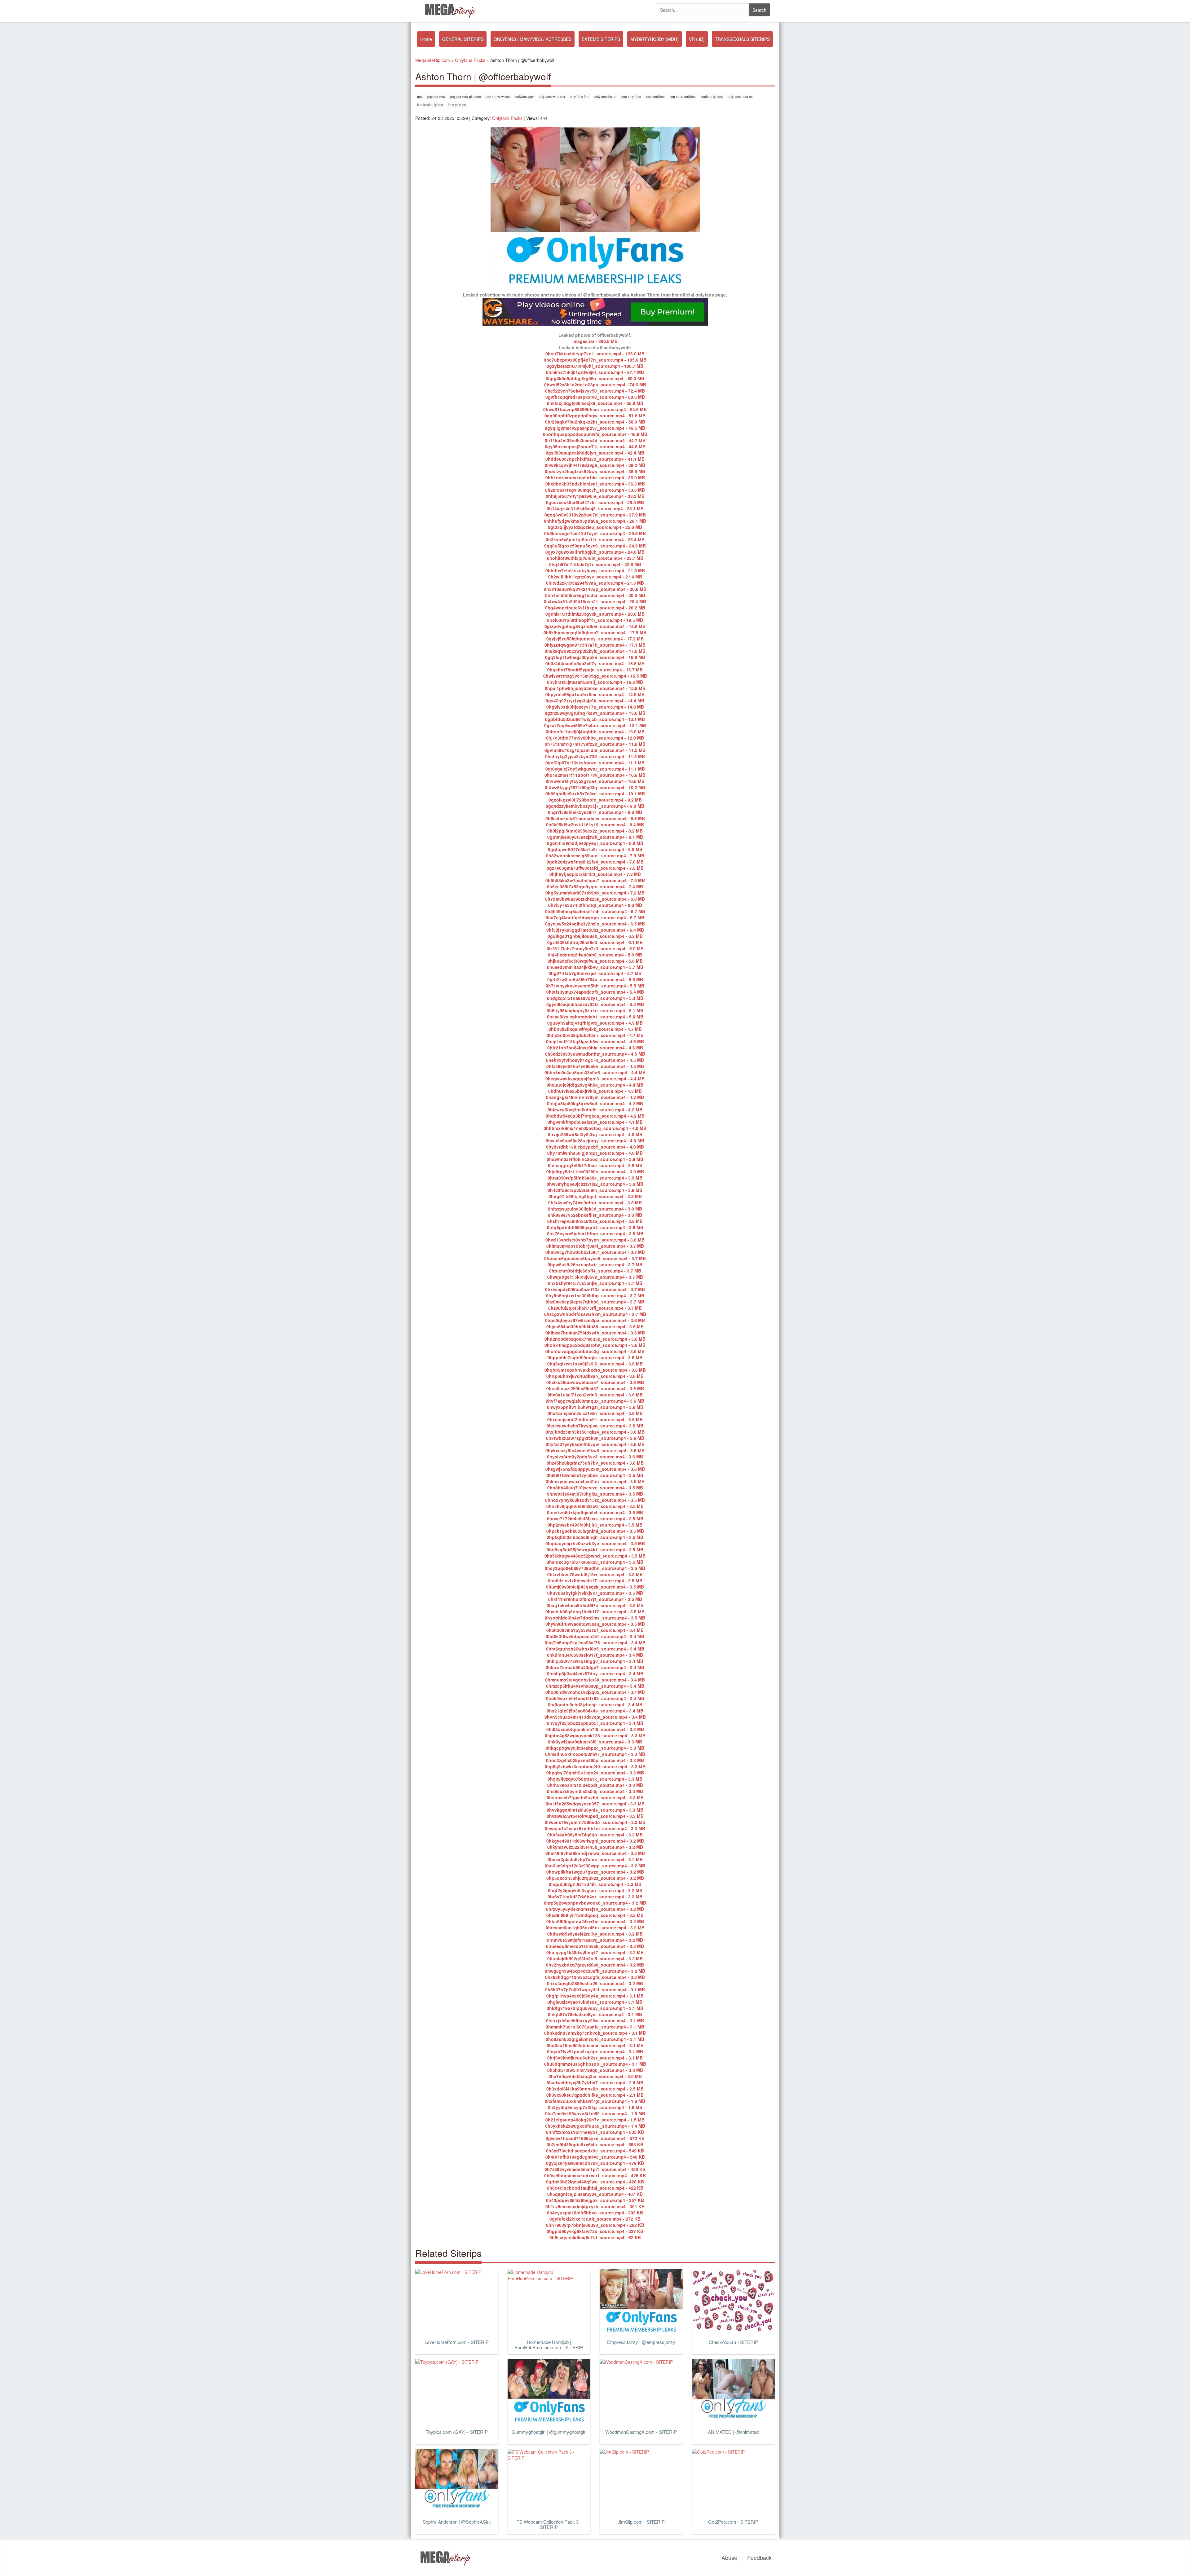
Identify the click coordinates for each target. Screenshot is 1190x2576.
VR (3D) (697, 39)
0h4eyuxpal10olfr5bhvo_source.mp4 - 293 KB (595, 2213)
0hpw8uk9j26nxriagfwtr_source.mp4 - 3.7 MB (595, 1264)
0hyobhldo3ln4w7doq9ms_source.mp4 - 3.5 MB (595, 1618)
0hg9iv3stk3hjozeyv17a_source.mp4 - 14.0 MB (595, 707)
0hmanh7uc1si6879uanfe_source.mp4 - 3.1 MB (595, 2027)
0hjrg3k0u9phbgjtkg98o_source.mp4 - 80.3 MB (595, 378)
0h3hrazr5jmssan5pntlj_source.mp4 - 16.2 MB (595, 682)
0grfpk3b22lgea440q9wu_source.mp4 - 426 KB (595, 2182)
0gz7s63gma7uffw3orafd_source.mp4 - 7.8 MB (595, 868)
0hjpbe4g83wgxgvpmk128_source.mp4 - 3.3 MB (595, 1735)
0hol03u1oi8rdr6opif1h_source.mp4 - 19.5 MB (595, 620)
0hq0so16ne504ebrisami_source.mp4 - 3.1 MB (595, 2045)
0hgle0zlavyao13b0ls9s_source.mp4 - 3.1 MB (595, 2002)
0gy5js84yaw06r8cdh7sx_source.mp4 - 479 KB (595, 2163)
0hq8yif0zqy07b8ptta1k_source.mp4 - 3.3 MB (595, 1779)
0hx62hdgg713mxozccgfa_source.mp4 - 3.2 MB (595, 1977)
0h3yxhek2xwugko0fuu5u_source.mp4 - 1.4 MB (595, 2126)
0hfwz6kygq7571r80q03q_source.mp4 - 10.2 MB (595, 787)
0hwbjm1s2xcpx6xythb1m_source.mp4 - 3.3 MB (595, 1828)
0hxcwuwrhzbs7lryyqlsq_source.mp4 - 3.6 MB (595, 1426)
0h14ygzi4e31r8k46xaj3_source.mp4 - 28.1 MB (595, 508)
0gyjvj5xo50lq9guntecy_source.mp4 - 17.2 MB (595, 639)
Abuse (729, 2557)
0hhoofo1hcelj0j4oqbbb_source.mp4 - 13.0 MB (595, 732)
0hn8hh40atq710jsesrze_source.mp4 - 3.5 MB (595, 1488)
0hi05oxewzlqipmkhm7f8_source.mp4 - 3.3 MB (595, 1729)
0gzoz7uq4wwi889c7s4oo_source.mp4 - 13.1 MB (595, 725)
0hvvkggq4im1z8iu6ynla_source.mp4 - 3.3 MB (595, 1810)
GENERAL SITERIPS (463, 39)
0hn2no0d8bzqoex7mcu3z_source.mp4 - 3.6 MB (595, 1339)
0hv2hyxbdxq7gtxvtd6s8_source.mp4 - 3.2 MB (595, 1965)
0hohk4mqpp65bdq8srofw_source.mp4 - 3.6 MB (595, 1345)
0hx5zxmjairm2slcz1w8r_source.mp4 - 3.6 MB (595, 1413)
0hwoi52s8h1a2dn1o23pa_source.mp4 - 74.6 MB (595, 385)
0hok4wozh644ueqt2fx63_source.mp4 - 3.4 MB (595, 1698)
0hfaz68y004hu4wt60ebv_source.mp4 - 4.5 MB (595, 1066)
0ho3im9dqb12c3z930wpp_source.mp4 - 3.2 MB (595, 1866)
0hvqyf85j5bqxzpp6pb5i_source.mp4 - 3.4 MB (595, 1723)
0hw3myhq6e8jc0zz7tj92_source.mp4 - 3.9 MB (595, 1184)
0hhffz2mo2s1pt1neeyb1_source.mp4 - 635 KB (595, 2132)
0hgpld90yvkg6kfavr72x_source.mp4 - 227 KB (595, 2231)
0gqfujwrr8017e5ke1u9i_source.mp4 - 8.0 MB (595, 849)
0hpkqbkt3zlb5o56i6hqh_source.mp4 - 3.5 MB (595, 1537)
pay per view (436, 97)
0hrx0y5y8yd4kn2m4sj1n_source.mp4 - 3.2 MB (595, 1909)
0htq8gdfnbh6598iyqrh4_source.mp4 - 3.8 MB (595, 1227)
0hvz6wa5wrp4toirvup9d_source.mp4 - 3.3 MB (595, 1816)
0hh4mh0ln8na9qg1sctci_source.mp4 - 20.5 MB (595, 595)
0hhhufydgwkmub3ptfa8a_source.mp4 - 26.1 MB (595, 521)
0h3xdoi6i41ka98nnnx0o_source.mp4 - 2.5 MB (595, 2089)
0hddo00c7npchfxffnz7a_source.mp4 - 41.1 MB (595, 459)
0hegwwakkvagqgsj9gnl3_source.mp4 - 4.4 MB (595, 1079)
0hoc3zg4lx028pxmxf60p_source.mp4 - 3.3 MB (595, 1760)
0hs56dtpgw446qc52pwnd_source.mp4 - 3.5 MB (595, 1556)
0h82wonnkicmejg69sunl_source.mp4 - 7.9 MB (595, 855)
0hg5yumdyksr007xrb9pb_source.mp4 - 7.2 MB (595, 893)
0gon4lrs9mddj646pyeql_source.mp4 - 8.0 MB (595, 843)
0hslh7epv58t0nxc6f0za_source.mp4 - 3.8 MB (595, 1221)
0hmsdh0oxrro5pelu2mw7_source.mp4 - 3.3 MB (595, 1754)
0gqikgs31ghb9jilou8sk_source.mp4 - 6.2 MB (595, 936)
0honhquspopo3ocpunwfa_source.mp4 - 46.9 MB (595, 434)
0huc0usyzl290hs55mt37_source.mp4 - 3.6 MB (595, 1388)
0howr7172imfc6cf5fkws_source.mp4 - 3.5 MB (595, 1519)
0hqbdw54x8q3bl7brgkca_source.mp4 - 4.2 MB (595, 1116)
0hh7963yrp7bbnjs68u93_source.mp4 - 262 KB (595, 2225)
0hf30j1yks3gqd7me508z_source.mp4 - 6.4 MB (595, 930)
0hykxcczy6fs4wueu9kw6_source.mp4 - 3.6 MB (595, 1450)
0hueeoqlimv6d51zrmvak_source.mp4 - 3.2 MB (595, 1946)
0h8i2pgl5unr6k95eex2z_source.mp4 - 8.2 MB (595, 831)
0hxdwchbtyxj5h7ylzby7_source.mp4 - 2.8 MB (595, 2082)
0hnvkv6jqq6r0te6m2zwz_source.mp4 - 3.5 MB (595, 1506)
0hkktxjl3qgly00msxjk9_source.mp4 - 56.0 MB (595, 403)
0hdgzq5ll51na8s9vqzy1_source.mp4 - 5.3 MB (595, 998)
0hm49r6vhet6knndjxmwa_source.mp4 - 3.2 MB (595, 1853)
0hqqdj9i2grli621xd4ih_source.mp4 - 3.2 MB (595, 1884)
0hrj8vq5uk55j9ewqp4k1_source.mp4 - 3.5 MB (595, 1550)
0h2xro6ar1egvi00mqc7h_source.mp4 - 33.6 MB (595, 490)
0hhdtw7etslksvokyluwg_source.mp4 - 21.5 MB (595, 570)
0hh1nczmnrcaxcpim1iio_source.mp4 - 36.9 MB (595, 477)
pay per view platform (465, 97)
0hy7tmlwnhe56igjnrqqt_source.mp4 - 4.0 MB (595, 1153)
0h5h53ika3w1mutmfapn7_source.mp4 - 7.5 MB (595, 880)
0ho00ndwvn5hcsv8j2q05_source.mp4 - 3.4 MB (595, 1692)
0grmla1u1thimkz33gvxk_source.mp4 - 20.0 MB (595, 614)
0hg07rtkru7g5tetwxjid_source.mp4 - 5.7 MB (595, 973)
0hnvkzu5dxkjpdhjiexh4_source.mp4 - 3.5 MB (595, 1512)
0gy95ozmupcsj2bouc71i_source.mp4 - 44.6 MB (595, 446)
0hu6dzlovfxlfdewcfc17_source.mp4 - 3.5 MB (595, 1580)
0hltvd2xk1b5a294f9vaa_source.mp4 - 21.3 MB (595, 583)
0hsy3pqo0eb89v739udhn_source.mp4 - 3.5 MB (595, 1568)
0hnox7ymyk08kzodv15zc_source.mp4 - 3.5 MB (595, 1500)
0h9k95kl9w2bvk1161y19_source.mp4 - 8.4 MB (595, 824)
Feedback (759, 2557)
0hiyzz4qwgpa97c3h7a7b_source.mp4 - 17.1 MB (595, 645)
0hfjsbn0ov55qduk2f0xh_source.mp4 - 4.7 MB (595, 1035)
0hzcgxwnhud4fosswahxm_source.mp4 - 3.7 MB (595, 1314)
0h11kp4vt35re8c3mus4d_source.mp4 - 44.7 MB (595, 440)
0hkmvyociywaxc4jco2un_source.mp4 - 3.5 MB (595, 1481)
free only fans (631, 97)
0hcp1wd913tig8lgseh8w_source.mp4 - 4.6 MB (595, 1041)
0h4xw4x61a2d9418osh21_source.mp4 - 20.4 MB (595, 601)
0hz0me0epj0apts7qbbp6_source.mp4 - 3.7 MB (595, 1302)
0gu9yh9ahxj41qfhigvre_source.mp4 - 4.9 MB (595, 1023)
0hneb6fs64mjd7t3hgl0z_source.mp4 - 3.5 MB (595, 1494)
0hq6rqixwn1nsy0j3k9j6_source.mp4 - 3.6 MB (595, 1364)
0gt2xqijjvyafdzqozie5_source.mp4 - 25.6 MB (595, 527)
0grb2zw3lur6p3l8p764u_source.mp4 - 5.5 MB (595, 979)
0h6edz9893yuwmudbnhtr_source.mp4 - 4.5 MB (595, 1054)
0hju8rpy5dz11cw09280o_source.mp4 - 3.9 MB (595, 1172)
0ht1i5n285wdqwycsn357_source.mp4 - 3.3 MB (595, 1804)
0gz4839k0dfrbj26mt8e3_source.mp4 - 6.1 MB (595, 942)
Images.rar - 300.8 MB (595, 341)
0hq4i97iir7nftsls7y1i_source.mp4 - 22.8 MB (595, 564)
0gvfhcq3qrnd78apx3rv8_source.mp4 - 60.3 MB (595, 397)
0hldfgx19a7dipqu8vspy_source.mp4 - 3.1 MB (595, 2008)
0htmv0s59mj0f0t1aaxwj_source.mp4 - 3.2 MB (595, 1940)
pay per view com (498, 97)
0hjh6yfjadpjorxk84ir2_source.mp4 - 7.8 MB (595, 874)
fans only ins (457, 105)
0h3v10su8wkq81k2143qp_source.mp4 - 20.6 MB (595, 589)
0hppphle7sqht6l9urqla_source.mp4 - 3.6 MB (595, 1357)
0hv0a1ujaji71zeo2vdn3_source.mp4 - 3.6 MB (595, 1395)
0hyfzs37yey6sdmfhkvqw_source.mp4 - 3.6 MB (595, 1444)
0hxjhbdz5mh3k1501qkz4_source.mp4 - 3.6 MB (595, 1432)
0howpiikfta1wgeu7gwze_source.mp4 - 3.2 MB (595, 1872)
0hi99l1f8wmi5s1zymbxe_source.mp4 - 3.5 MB (595, 1475)
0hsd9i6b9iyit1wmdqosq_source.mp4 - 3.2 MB (595, 1915)
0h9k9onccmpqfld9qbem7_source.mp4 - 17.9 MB (595, 632)
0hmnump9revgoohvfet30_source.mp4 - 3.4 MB (595, 1680)
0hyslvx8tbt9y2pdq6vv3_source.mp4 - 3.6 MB (595, 1457)
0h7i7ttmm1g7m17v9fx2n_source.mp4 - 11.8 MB (595, 744)
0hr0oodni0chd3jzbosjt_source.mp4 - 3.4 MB (595, 1704)
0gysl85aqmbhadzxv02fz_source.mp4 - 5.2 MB (595, 1004)
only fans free (580, 97)
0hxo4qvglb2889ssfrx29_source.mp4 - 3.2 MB (595, 1983)
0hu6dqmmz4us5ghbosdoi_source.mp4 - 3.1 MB (595, 2064)
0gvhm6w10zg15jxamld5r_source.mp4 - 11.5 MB (595, 750)
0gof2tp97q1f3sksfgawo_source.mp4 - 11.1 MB (595, 763)
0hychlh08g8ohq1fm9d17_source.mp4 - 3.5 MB (595, 1611)
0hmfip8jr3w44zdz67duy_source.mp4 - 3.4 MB (595, 1673)
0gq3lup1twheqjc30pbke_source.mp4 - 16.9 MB (595, 657)
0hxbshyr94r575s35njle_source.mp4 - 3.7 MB (595, 1283)
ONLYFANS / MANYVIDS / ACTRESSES (533, 39)
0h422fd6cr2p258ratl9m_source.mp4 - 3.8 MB (595, 1190)
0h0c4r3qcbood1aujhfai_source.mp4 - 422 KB (595, 2188)
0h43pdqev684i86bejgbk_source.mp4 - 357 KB (595, 2200)
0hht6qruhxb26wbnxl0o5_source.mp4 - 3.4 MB (595, 1649)
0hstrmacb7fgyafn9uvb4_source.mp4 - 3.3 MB (595, 1797)
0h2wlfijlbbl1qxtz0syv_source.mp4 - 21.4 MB (595, 577)
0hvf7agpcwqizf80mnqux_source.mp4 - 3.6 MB (595, 1401)
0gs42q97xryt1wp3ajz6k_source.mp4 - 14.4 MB (595, 701)
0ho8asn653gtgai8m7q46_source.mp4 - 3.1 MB (595, 2039)
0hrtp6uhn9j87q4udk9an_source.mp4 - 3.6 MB (595, 1376)
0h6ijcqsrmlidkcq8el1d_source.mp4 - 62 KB (595, 2237)
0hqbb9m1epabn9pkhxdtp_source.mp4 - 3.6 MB (595, 1370)
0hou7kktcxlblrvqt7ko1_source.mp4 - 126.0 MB (595, 354)
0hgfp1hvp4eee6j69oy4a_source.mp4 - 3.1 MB (595, 1996)
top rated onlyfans (683, 97)
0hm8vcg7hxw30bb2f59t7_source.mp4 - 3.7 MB (595, 1252)
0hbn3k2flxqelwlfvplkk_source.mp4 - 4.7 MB (595, 1029)
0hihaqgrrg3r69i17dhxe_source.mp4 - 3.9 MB (595, 1165)
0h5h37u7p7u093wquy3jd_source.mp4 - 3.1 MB (595, 1989)
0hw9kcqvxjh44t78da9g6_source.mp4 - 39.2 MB (595, 465)
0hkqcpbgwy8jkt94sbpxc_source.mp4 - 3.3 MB (595, 1748)
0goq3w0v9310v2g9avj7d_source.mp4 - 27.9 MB (595, 515)
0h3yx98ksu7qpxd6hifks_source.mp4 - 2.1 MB (595, 2095)
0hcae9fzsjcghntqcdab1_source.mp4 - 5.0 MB (595, 1017)
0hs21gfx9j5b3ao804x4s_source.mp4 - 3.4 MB (595, 1711)
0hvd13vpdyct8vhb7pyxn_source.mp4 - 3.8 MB (595, 1240)
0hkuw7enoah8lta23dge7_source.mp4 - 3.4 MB (595, 1667)
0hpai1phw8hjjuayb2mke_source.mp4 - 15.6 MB (595, 688)
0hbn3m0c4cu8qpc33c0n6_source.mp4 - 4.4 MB (595, 1072)
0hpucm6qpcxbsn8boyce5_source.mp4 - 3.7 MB (595, 1258)
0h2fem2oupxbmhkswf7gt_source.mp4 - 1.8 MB (595, 2101)
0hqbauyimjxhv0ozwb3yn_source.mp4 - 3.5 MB (595, 1543)
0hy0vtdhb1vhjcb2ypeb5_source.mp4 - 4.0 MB (595, 1147)
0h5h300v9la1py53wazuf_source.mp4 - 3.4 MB (595, 1630)
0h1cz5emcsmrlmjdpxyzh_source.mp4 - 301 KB (595, 2206)
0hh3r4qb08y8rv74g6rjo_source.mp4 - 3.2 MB (595, 1835)
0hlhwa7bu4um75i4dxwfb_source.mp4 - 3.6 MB (595, 1333)
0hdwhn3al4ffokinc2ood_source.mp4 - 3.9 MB (595, 1159)
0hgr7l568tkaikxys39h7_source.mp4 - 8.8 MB (595, 812)
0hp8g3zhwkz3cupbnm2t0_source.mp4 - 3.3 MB (595, 1766)
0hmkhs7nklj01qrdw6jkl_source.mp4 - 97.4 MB (595, 372)
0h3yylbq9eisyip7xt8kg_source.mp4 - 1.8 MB (595, 2107)
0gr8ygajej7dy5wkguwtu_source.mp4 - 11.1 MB (595, 769)
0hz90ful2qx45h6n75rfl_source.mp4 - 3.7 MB (595, 1308)
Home (426, 39)
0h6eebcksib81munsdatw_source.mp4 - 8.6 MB (595, 818)
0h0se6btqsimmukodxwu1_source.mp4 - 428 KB (595, 2175)
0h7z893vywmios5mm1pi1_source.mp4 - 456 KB (595, 2169)
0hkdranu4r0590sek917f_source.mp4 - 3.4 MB (595, 1655)
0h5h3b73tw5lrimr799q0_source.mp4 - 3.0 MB (595, 2070)
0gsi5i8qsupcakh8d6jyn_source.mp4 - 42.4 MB (595, 453)
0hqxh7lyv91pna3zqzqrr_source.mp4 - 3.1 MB (595, 2051)
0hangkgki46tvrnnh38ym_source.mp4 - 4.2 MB (595, 1097)
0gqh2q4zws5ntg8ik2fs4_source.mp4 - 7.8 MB (595, 862)
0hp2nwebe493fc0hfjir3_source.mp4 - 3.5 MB (595, 1525)
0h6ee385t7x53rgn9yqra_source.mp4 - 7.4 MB (595, 886)
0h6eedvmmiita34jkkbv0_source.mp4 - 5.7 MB (595, 967)
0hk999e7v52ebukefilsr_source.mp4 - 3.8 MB (595, 1215)
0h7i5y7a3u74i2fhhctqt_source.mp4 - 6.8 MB (595, 905)
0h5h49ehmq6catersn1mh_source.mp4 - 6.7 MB (595, 911)
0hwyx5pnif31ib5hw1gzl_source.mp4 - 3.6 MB (595, 1407)
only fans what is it (552, 97)
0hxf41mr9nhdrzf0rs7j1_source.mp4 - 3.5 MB (595, 1599)
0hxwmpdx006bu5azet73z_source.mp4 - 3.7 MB (595, 1289)
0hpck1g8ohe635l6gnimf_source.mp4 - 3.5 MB (595, 1531)
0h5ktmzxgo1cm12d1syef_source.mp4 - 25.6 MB (595, 533)
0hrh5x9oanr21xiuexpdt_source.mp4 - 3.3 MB (595, 1785)
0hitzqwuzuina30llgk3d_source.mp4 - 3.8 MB (595, 1209)
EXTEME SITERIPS (601, 39)
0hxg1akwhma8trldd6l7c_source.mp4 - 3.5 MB (595, 1605)
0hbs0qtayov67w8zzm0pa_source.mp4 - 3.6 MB (595, 1320)
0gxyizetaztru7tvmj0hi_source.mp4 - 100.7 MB (595, 366)
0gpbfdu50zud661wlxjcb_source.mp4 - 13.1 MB (595, 719)
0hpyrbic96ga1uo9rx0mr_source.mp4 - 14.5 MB (595, 694)
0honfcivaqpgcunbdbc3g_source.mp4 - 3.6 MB (595, 1351)
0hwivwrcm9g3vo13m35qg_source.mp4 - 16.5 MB (595, 676)
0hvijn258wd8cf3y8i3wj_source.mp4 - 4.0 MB (595, 1134)
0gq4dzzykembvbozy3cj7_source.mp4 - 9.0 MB (595, 806)
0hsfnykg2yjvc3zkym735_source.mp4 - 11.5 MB (595, 756)
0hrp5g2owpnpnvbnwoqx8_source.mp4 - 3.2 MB (595, 1903)
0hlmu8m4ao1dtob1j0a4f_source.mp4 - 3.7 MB (595, 1246)
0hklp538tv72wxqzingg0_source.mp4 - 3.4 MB (595, 1661)
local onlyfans (656, 97)
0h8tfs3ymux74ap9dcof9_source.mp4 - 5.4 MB (595, 992)
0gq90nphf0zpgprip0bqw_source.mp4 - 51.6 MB (595, 415)
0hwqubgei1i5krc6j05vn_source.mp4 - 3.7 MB (595, 1277)
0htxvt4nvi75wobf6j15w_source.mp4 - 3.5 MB (595, 1574)
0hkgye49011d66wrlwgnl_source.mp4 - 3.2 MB (595, 1841)
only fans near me (740, 97)
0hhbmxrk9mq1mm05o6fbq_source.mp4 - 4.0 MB (595, 1128)
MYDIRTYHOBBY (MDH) (654, 39)
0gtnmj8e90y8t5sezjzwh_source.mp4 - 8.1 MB (595, 837)
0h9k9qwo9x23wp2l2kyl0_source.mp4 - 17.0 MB (595, 651)
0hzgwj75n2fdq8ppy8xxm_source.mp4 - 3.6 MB (595, 1469)
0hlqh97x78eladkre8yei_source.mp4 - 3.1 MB (595, 2014)
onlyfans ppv (524, 97)
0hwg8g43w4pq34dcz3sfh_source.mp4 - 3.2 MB (595, 1971)
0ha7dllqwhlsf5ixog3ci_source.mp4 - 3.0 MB (595, 2076)
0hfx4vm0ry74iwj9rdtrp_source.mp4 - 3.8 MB (595, 1202)
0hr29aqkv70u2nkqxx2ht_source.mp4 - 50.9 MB (595, 422)
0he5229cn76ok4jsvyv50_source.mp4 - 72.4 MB (595, 391)
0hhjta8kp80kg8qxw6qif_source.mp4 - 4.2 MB (595, 1103)
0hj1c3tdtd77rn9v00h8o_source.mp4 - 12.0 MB (595, 738)
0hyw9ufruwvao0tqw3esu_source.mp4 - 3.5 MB (595, 1624)
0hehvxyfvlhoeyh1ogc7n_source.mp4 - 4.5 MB (595, 1060)
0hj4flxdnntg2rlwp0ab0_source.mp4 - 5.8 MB (595, 955)
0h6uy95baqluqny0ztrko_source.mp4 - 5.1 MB (595, 1010)
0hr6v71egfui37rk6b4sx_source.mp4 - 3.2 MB (595, 1897)
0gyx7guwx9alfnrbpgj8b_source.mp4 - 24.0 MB (595, 552)
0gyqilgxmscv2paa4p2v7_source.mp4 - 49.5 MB (595, 428)
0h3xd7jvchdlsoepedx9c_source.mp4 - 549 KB (595, 2151)
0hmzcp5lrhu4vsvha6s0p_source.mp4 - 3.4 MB (595, 1686)
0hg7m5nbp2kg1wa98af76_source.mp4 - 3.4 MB (595, 1642)
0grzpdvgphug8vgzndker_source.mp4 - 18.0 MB (595, 626)
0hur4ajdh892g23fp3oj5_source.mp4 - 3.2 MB (595, 1958)
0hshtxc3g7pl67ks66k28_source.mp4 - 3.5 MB (595, 1562)
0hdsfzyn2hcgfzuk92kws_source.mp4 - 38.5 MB (595, 471)
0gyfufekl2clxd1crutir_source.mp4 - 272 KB (595, 2219)
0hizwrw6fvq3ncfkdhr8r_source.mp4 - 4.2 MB (595, 1110)
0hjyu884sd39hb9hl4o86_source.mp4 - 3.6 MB (595, 1326)
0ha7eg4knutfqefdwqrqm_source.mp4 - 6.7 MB (595, 917)
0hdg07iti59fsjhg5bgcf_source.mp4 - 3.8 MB (595, 1196)
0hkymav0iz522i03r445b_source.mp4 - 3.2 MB (595, 1847)
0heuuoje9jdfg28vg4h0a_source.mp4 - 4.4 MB (595, 1085)
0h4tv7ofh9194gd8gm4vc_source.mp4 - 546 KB (595, 2157)
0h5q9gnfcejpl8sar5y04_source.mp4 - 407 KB (595, 2194)
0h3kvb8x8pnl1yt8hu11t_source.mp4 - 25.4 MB (595, 539)
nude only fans (712, 97)
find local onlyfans (430, 105)
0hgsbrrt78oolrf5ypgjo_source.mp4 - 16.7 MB (595, 670)
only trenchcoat (605, 97)
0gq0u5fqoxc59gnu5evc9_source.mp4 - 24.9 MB (595, 546)
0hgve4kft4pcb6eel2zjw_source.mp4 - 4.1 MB (595, 1122)
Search (759, 10)
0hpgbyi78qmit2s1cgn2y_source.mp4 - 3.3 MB (595, 1773)
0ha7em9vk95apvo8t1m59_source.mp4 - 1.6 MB (595, 2113)
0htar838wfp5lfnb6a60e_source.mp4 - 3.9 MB (595, 1178)
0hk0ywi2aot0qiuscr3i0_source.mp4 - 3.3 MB (595, 1742)
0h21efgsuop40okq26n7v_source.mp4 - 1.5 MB (595, 2120)
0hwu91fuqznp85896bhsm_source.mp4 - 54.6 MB (595, 409)
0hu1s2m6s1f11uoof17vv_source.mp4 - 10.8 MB (595, 775)
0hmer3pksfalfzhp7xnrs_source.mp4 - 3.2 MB (595, 1859)
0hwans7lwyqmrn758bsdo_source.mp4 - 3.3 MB (595, 1822)
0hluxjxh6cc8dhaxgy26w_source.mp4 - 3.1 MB (595, 2020)
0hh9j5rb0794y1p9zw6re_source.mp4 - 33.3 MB (595, 496)
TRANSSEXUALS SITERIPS (742, 39)
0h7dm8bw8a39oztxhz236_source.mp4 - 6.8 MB (595, 899)
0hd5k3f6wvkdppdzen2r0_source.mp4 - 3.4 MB (595, 1636)
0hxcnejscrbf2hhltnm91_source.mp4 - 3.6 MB (595, 1419)
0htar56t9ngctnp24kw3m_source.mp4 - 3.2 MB (595, 1921)
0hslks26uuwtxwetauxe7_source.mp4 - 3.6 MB (595, 1382)
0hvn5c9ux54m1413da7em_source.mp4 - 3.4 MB (595, 1717)
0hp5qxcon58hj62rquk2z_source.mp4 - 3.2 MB (595, 1878)
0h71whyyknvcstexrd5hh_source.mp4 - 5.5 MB (595, 986)
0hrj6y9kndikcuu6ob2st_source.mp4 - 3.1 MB (595, 2058)
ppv (420, 97)
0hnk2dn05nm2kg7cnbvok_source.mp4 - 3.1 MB (595, 2033)
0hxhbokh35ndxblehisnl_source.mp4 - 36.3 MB (595, 484)
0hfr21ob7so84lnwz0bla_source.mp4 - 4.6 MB (595, 1048)
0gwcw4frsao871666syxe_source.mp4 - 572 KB (595, 2138)
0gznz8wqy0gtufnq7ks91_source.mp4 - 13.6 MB (595, 713)
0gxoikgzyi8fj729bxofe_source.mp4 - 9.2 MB (595, 800)
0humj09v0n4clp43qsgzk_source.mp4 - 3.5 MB (595, 1587)
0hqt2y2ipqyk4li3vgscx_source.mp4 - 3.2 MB (595, 1890)
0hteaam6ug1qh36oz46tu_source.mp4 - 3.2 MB (595, 1928)
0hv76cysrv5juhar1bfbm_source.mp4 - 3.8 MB (595, 1233)
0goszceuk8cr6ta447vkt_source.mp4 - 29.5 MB (595, 502)
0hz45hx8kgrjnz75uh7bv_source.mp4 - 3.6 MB (595, 1463)
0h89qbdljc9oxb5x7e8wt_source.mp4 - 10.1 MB (595, 793)
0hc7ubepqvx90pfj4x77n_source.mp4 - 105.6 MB (595, 360)
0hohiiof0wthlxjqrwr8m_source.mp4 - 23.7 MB (595, 558)
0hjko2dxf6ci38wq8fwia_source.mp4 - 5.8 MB (595, 961)
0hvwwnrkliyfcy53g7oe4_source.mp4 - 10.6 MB (595, 781)
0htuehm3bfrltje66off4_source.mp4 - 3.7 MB (595, 1271)
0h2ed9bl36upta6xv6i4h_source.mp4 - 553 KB (595, 2144)
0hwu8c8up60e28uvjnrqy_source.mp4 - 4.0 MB (595, 1141)
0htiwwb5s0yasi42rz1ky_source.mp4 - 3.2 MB (595, 1934)
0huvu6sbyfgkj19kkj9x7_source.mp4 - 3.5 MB (595, 1593)
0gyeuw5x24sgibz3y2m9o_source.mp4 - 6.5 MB (595, 924)
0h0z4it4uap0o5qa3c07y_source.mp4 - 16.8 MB (595, 663)
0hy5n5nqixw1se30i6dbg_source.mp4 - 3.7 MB (595, 1295)
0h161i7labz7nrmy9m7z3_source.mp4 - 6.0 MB (595, 948)
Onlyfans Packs (507, 118)
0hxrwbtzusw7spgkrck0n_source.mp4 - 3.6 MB (595, 1438)
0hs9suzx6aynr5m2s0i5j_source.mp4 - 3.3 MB (595, 1791)
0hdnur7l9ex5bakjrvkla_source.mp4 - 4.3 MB (595, 1091)
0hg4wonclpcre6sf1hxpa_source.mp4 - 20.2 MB (595, 608)
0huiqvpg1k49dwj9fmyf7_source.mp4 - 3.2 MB (595, 1952)
